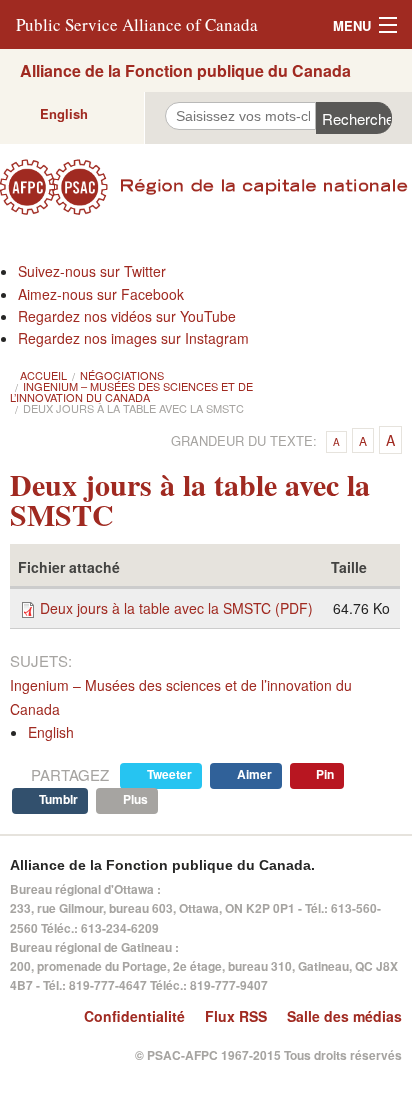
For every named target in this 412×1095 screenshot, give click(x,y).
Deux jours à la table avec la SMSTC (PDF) (176, 608)
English (64, 113)
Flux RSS (236, 1016)
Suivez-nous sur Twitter (92, 271)
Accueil (43, 375)
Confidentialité (134, 1016)
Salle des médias (344, 1016)
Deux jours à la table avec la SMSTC (133, 408)
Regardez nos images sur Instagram (133, 338)
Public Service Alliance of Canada (137, 24)
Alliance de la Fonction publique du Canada (185, 70)
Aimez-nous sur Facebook (101, 294)
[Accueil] (206, 187)
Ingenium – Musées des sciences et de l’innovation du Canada (131, 391)
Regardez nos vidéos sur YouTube (127, 316)
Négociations (122, 375)
